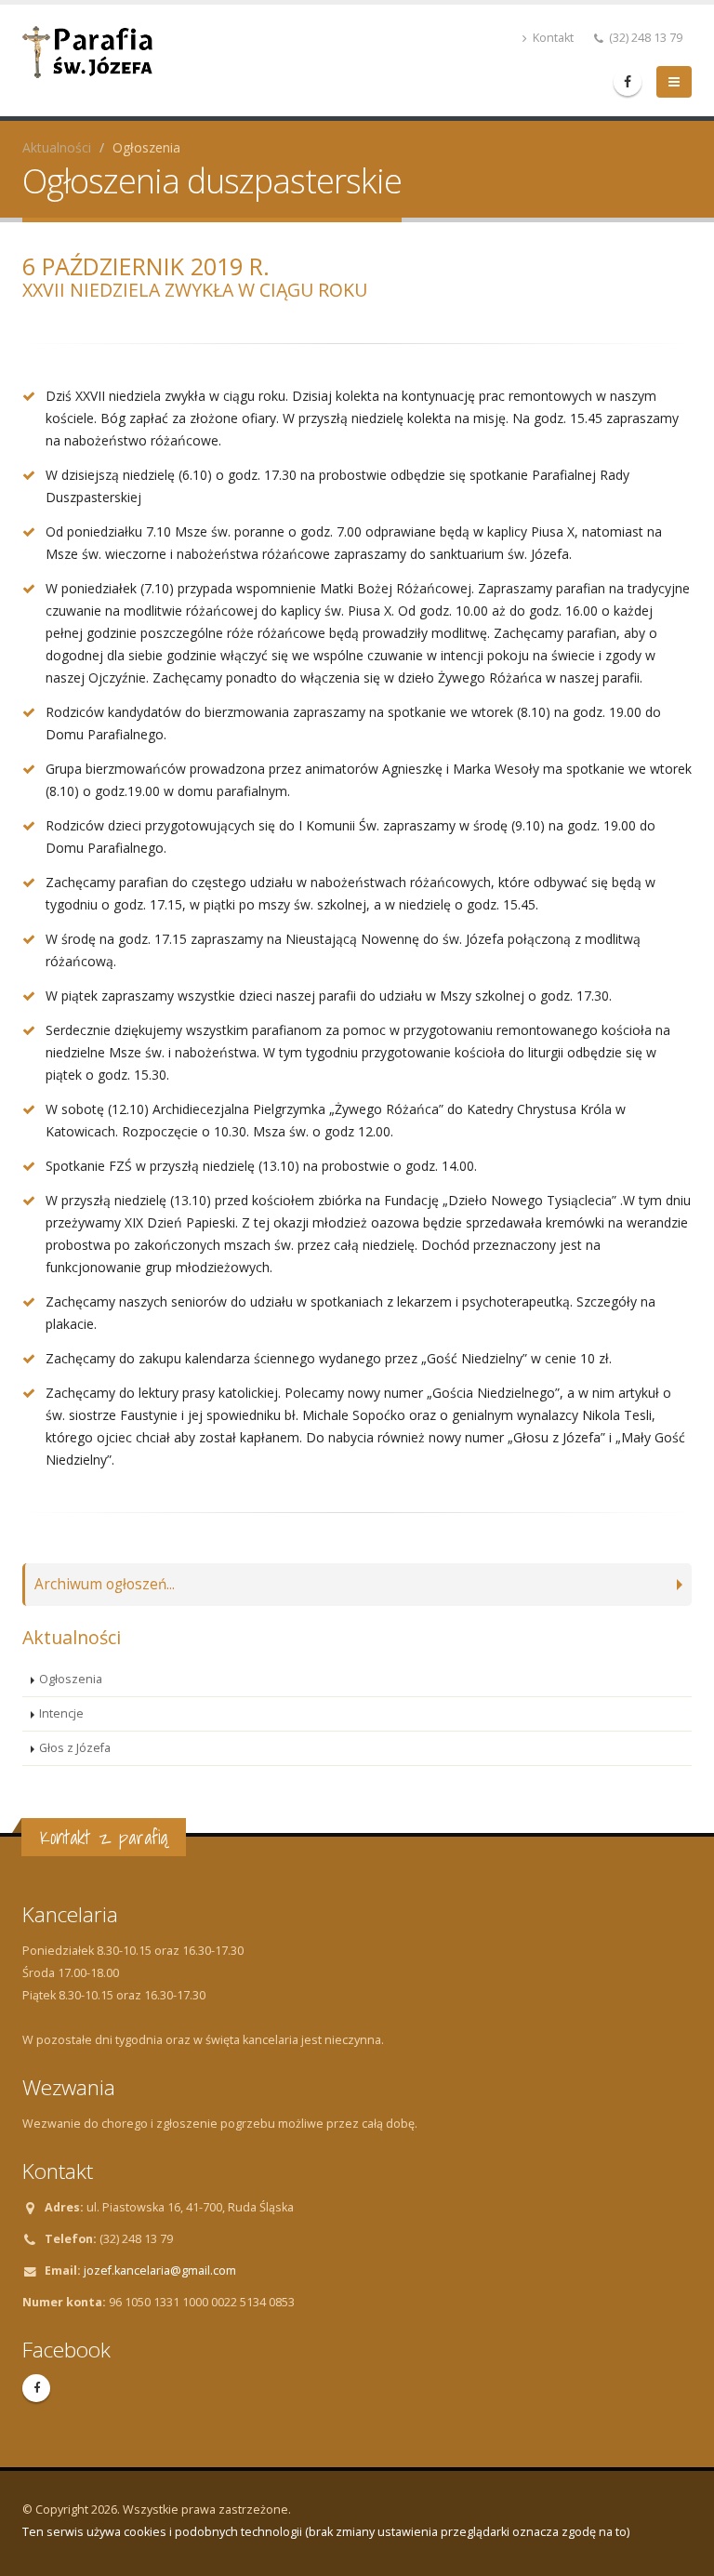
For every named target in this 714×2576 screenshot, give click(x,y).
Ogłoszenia (71, 1679)
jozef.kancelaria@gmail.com (160, 2271)
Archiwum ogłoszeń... (105, 1584)
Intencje (61, 1713)
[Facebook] (628, 82)
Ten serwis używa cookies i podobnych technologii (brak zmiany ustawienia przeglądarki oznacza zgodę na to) (326, 2532)
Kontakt (552, 38)
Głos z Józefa (75, 1748)
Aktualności (57, 147)
